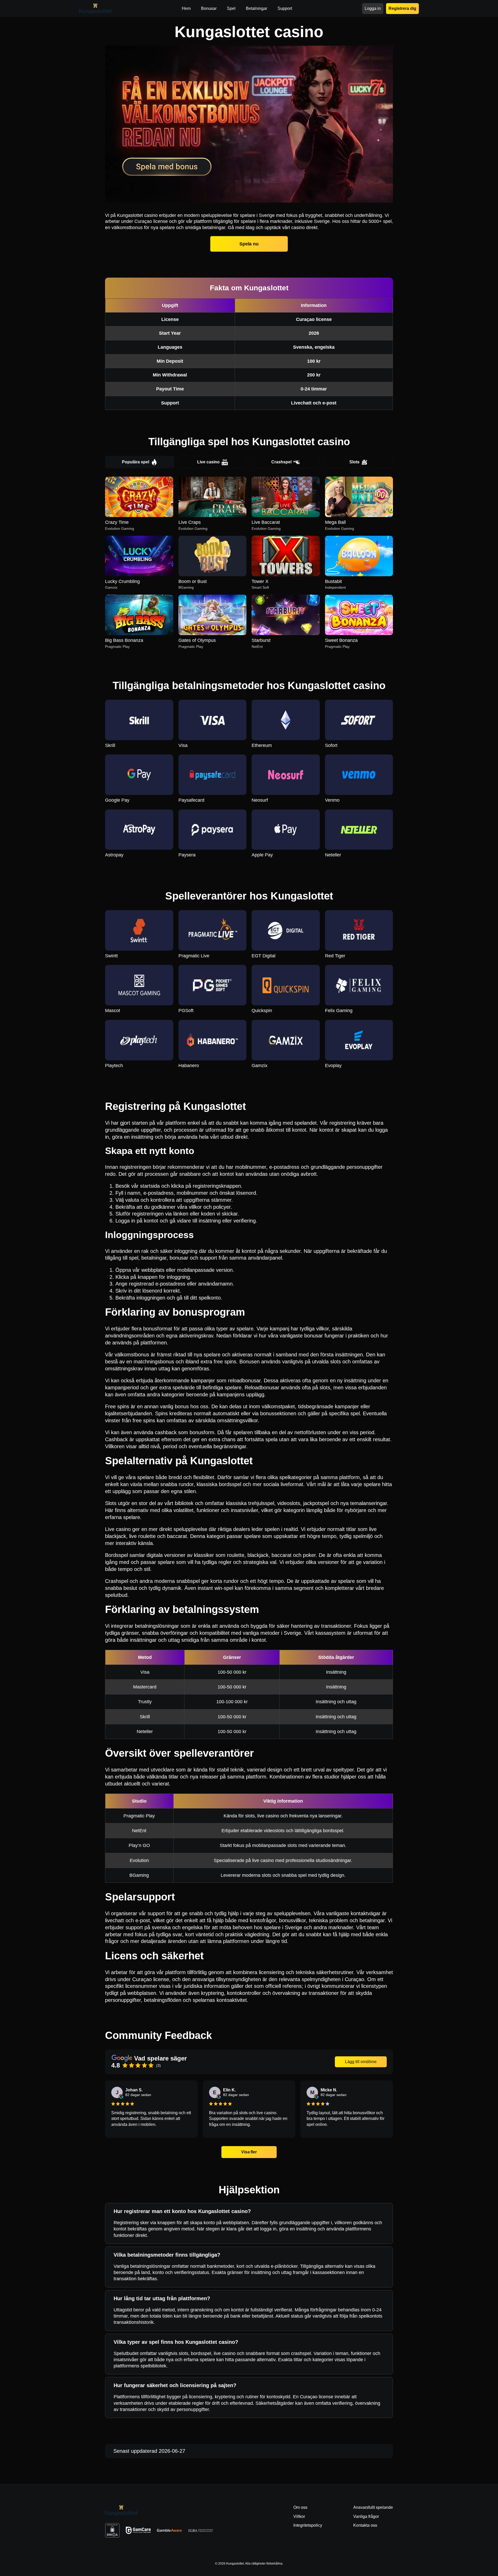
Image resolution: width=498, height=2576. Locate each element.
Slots (354, 462)
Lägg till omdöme (361, 2062)
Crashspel (281, 462)
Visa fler (249, 2152)
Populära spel (136, 462)
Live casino (208, 462)
